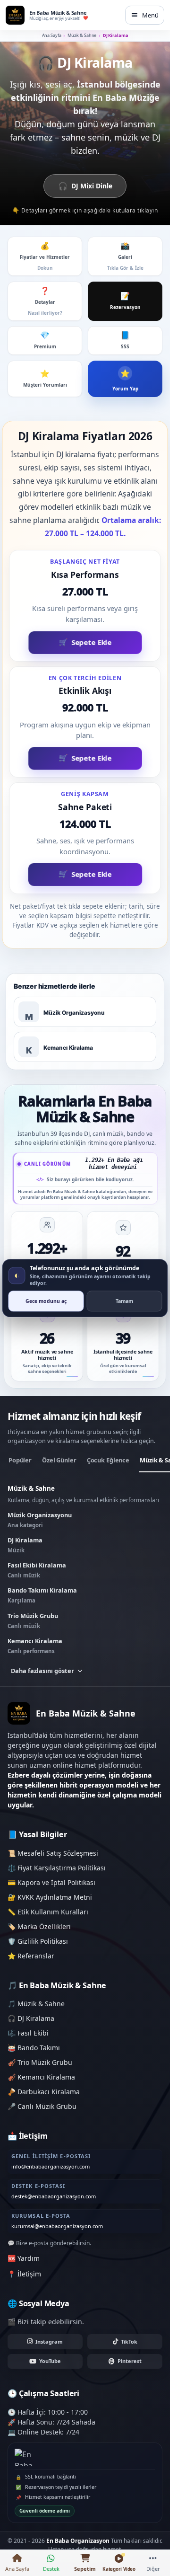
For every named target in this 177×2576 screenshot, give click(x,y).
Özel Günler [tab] (59, 1460)
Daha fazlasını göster (42, 1671)
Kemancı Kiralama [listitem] (35, 1646)
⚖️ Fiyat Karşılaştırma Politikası (57, 1868)
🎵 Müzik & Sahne (36, 2004)
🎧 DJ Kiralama (31, 2018)
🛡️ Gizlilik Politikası (38, 1941)
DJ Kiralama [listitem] (25, 1545)
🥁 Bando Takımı (34, 2048)
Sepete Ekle (91, 640)
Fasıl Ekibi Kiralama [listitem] (37, 1570)
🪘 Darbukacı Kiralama (44, 2092)
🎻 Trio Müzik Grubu (40, 2062)
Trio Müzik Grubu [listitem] (33, 1620)
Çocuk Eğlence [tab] (108, 1460)
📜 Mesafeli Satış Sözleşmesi (53, 1853)
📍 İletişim (24, 2274)
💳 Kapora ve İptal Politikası (51, 1882)
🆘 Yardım (24, 2258)
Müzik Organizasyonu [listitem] (40, 1520)
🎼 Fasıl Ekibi (28, 2033)
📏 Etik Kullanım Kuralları (48, 1912)
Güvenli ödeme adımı (45, 2511)
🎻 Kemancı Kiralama (41, 2077)
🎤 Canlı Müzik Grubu (42, 2106)
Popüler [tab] (20, 1460)
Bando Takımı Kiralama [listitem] (42, 1595)
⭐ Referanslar (31, 1956)
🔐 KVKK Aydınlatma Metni (50, 1897)
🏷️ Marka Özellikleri (39, 1926)
